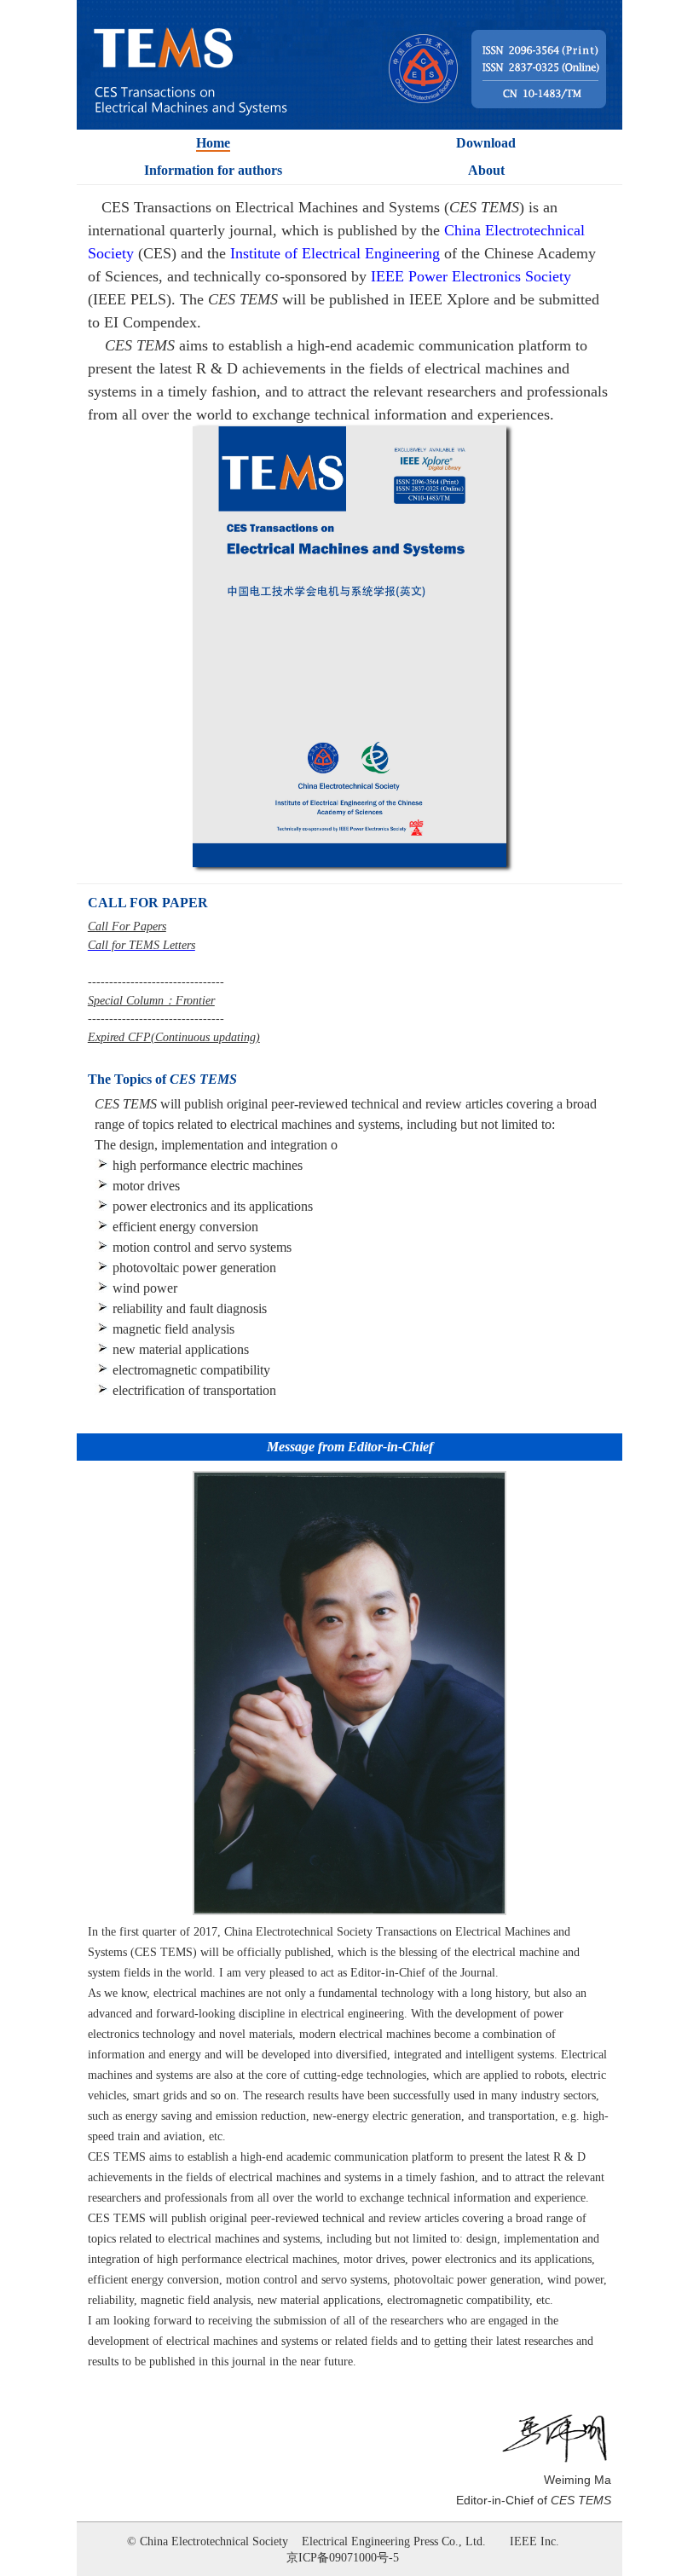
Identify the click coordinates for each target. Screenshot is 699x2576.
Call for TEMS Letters (142, 945)
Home (213, 143)
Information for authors (213, 170)
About (486, 170)
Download (486, 143)
